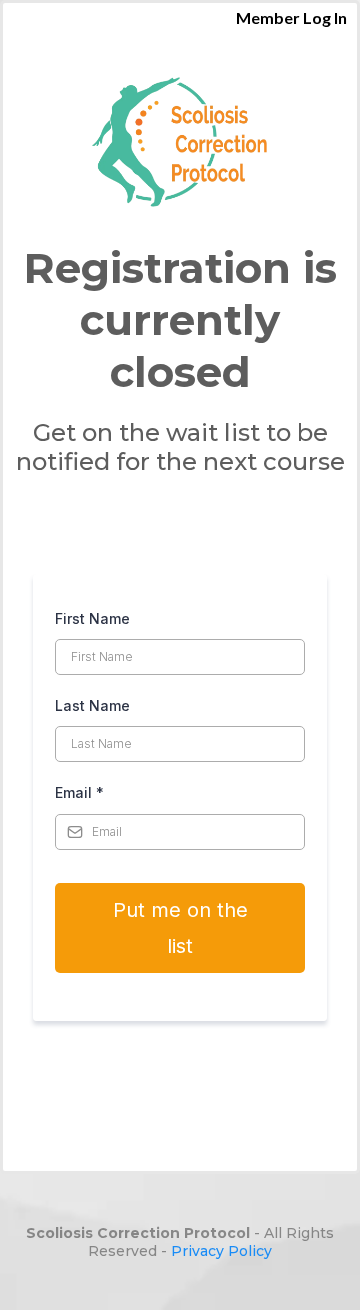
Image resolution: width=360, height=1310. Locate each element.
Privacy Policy (221, 1251)
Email (79, 792)
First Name (92, 618)
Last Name (92, 705)
